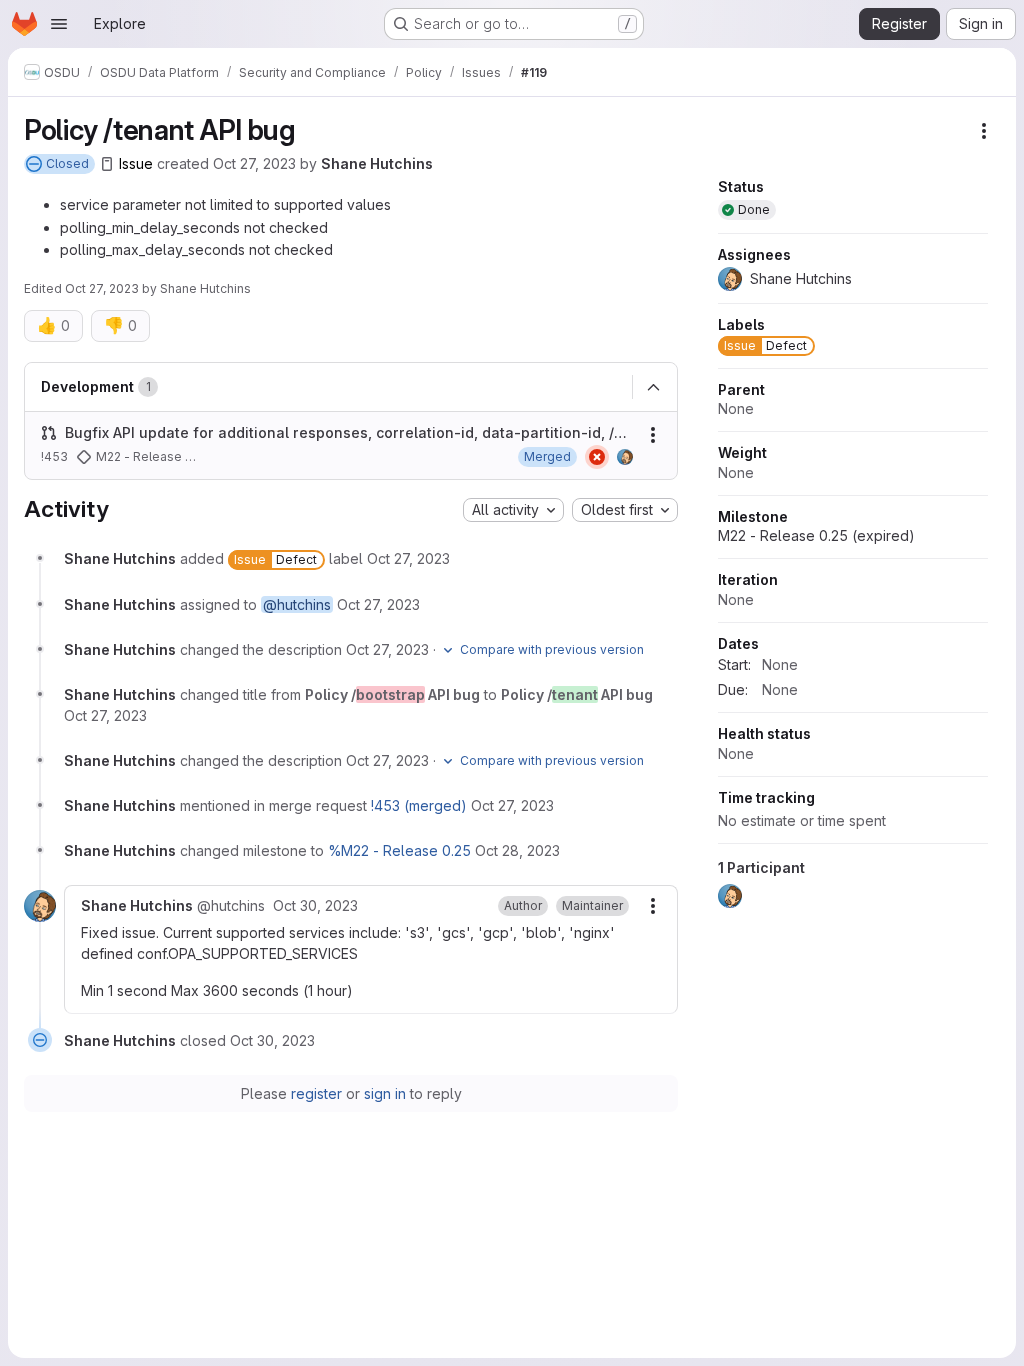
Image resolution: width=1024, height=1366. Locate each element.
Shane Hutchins (377, 163)
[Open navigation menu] (59, 24)
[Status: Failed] (597, 457)
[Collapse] (653, 388)
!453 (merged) (419, 805)
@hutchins (297, 604)
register (316, 1093)
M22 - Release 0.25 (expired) (816, 535)
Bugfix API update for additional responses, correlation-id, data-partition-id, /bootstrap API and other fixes (349, 432)
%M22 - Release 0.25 (399, 850)
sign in (385, 1093)
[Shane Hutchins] (625, 457)
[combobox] (513, 510)
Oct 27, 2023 (254, 163)
